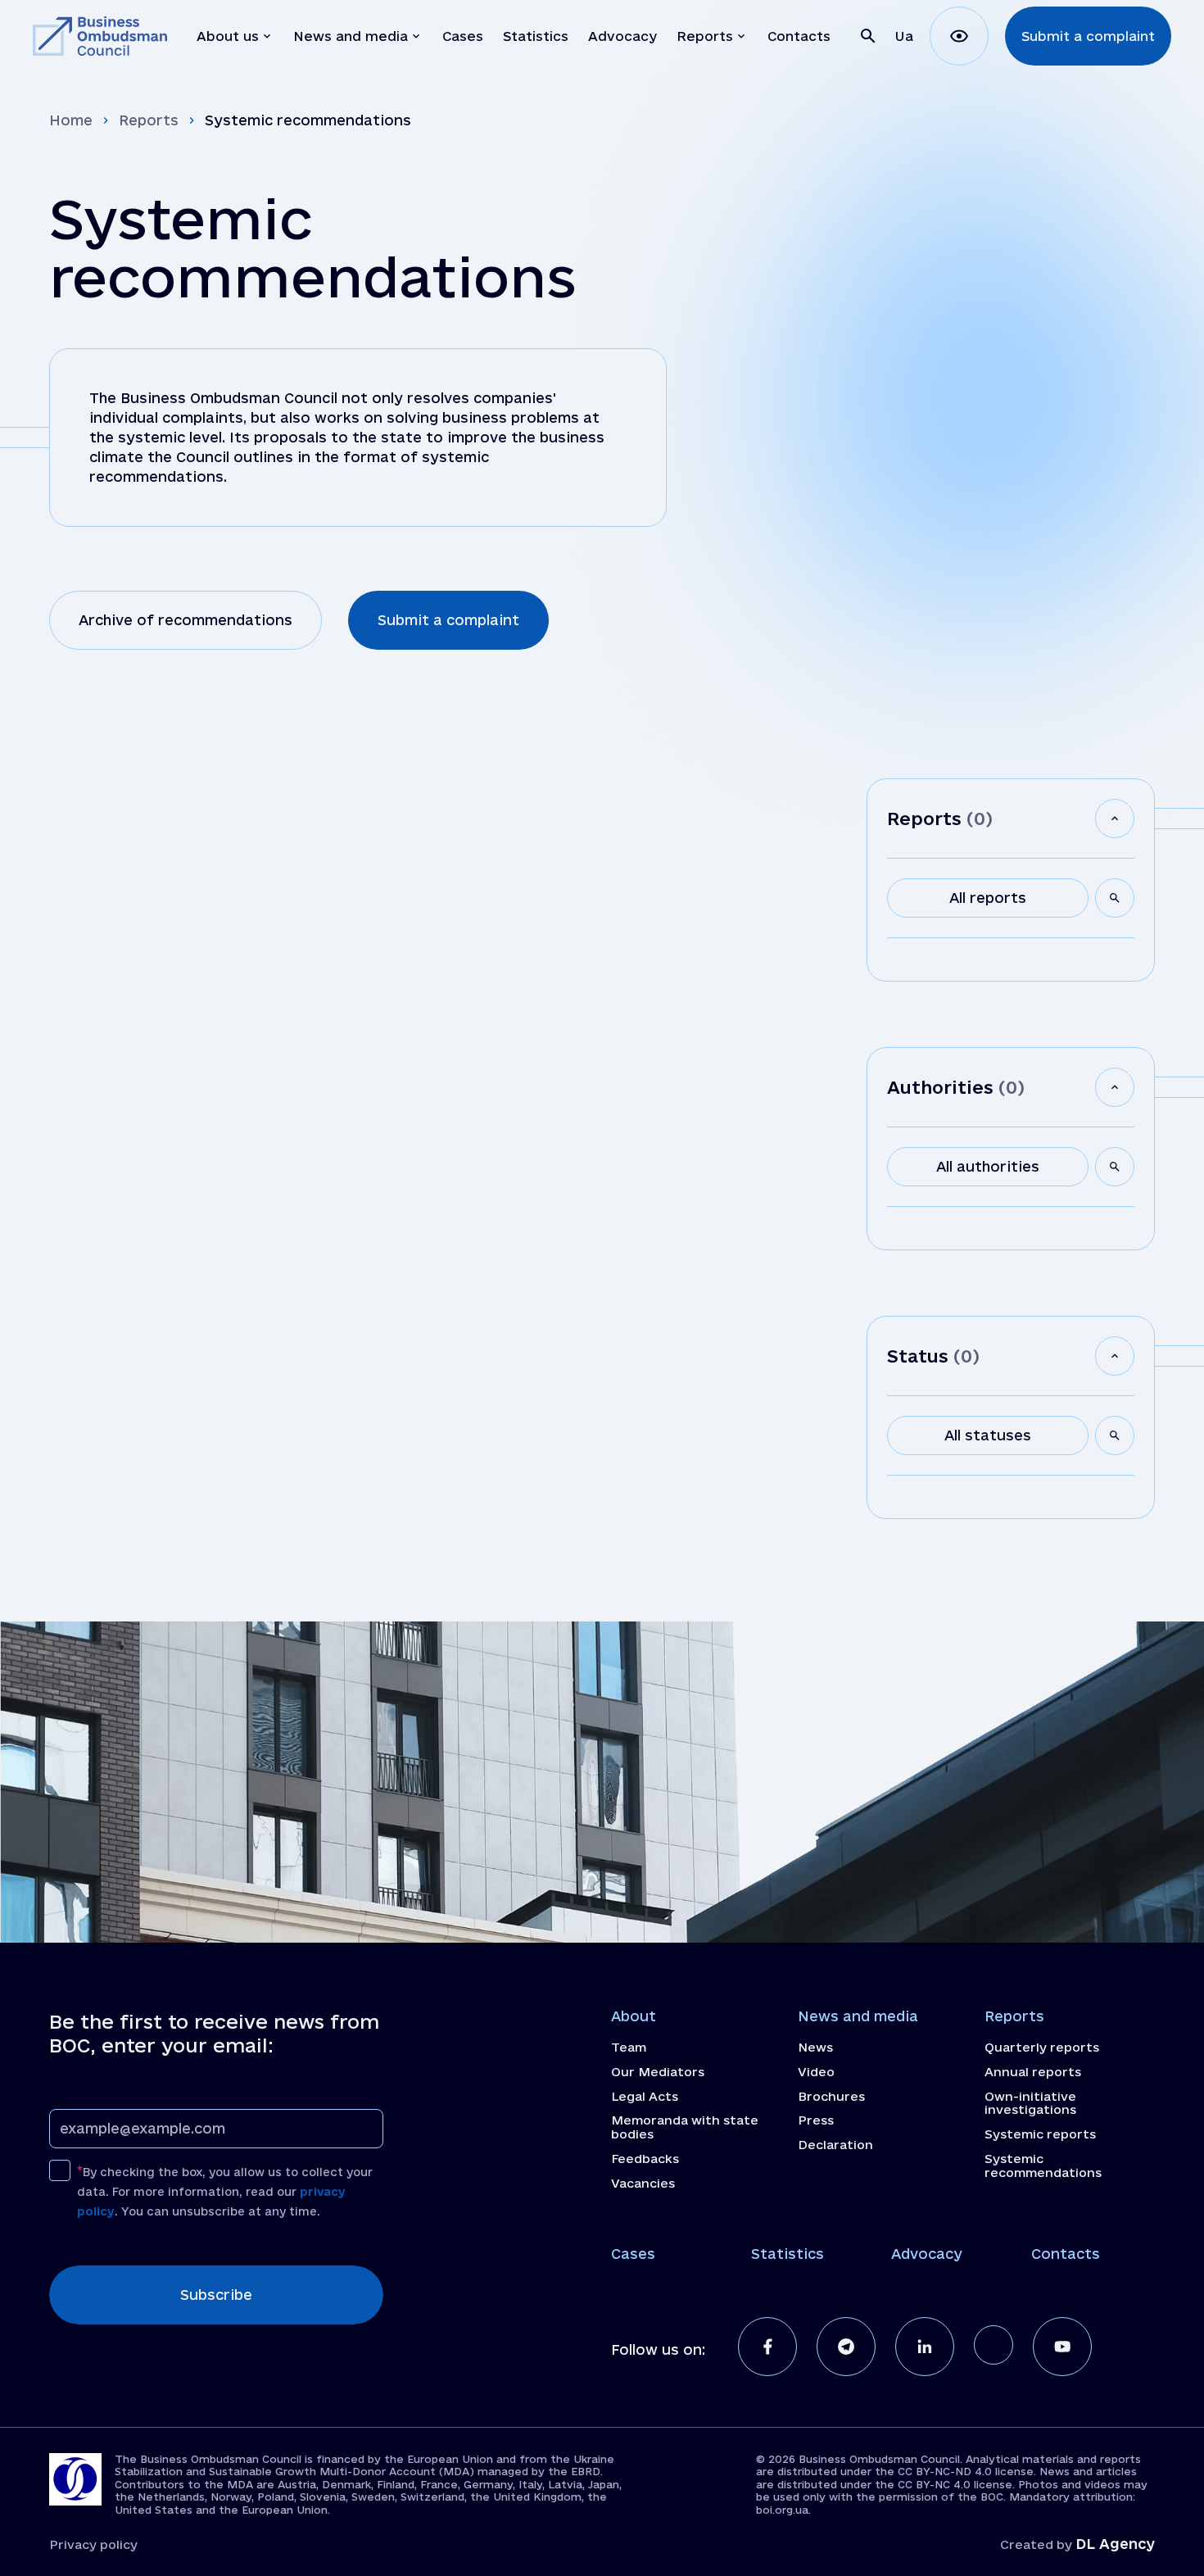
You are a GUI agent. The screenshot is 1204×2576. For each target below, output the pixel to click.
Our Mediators (658, 2072)
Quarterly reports (1042, 2048)
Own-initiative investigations (1030, 2104)
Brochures (831, 2097)
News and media (858, 2016)
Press (816, 2120)
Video (816, 2072)
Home (71, 120)
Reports (149, 120)
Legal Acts (645, 2097)
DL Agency (1115, 2544)
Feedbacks (645, 2159)
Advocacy (927, 2254)
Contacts (1066, 2254)
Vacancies (643, 2184)
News (815, 2048)
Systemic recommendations (1043, 2166)
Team (629, 2048)
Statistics (788, 2254)
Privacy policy (93, 2544)
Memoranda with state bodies (685, 2127)
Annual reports (1033, 2072)
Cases (633, 2254)
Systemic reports (1040, 2134)
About (634, 2016)
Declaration (835, 2145)
